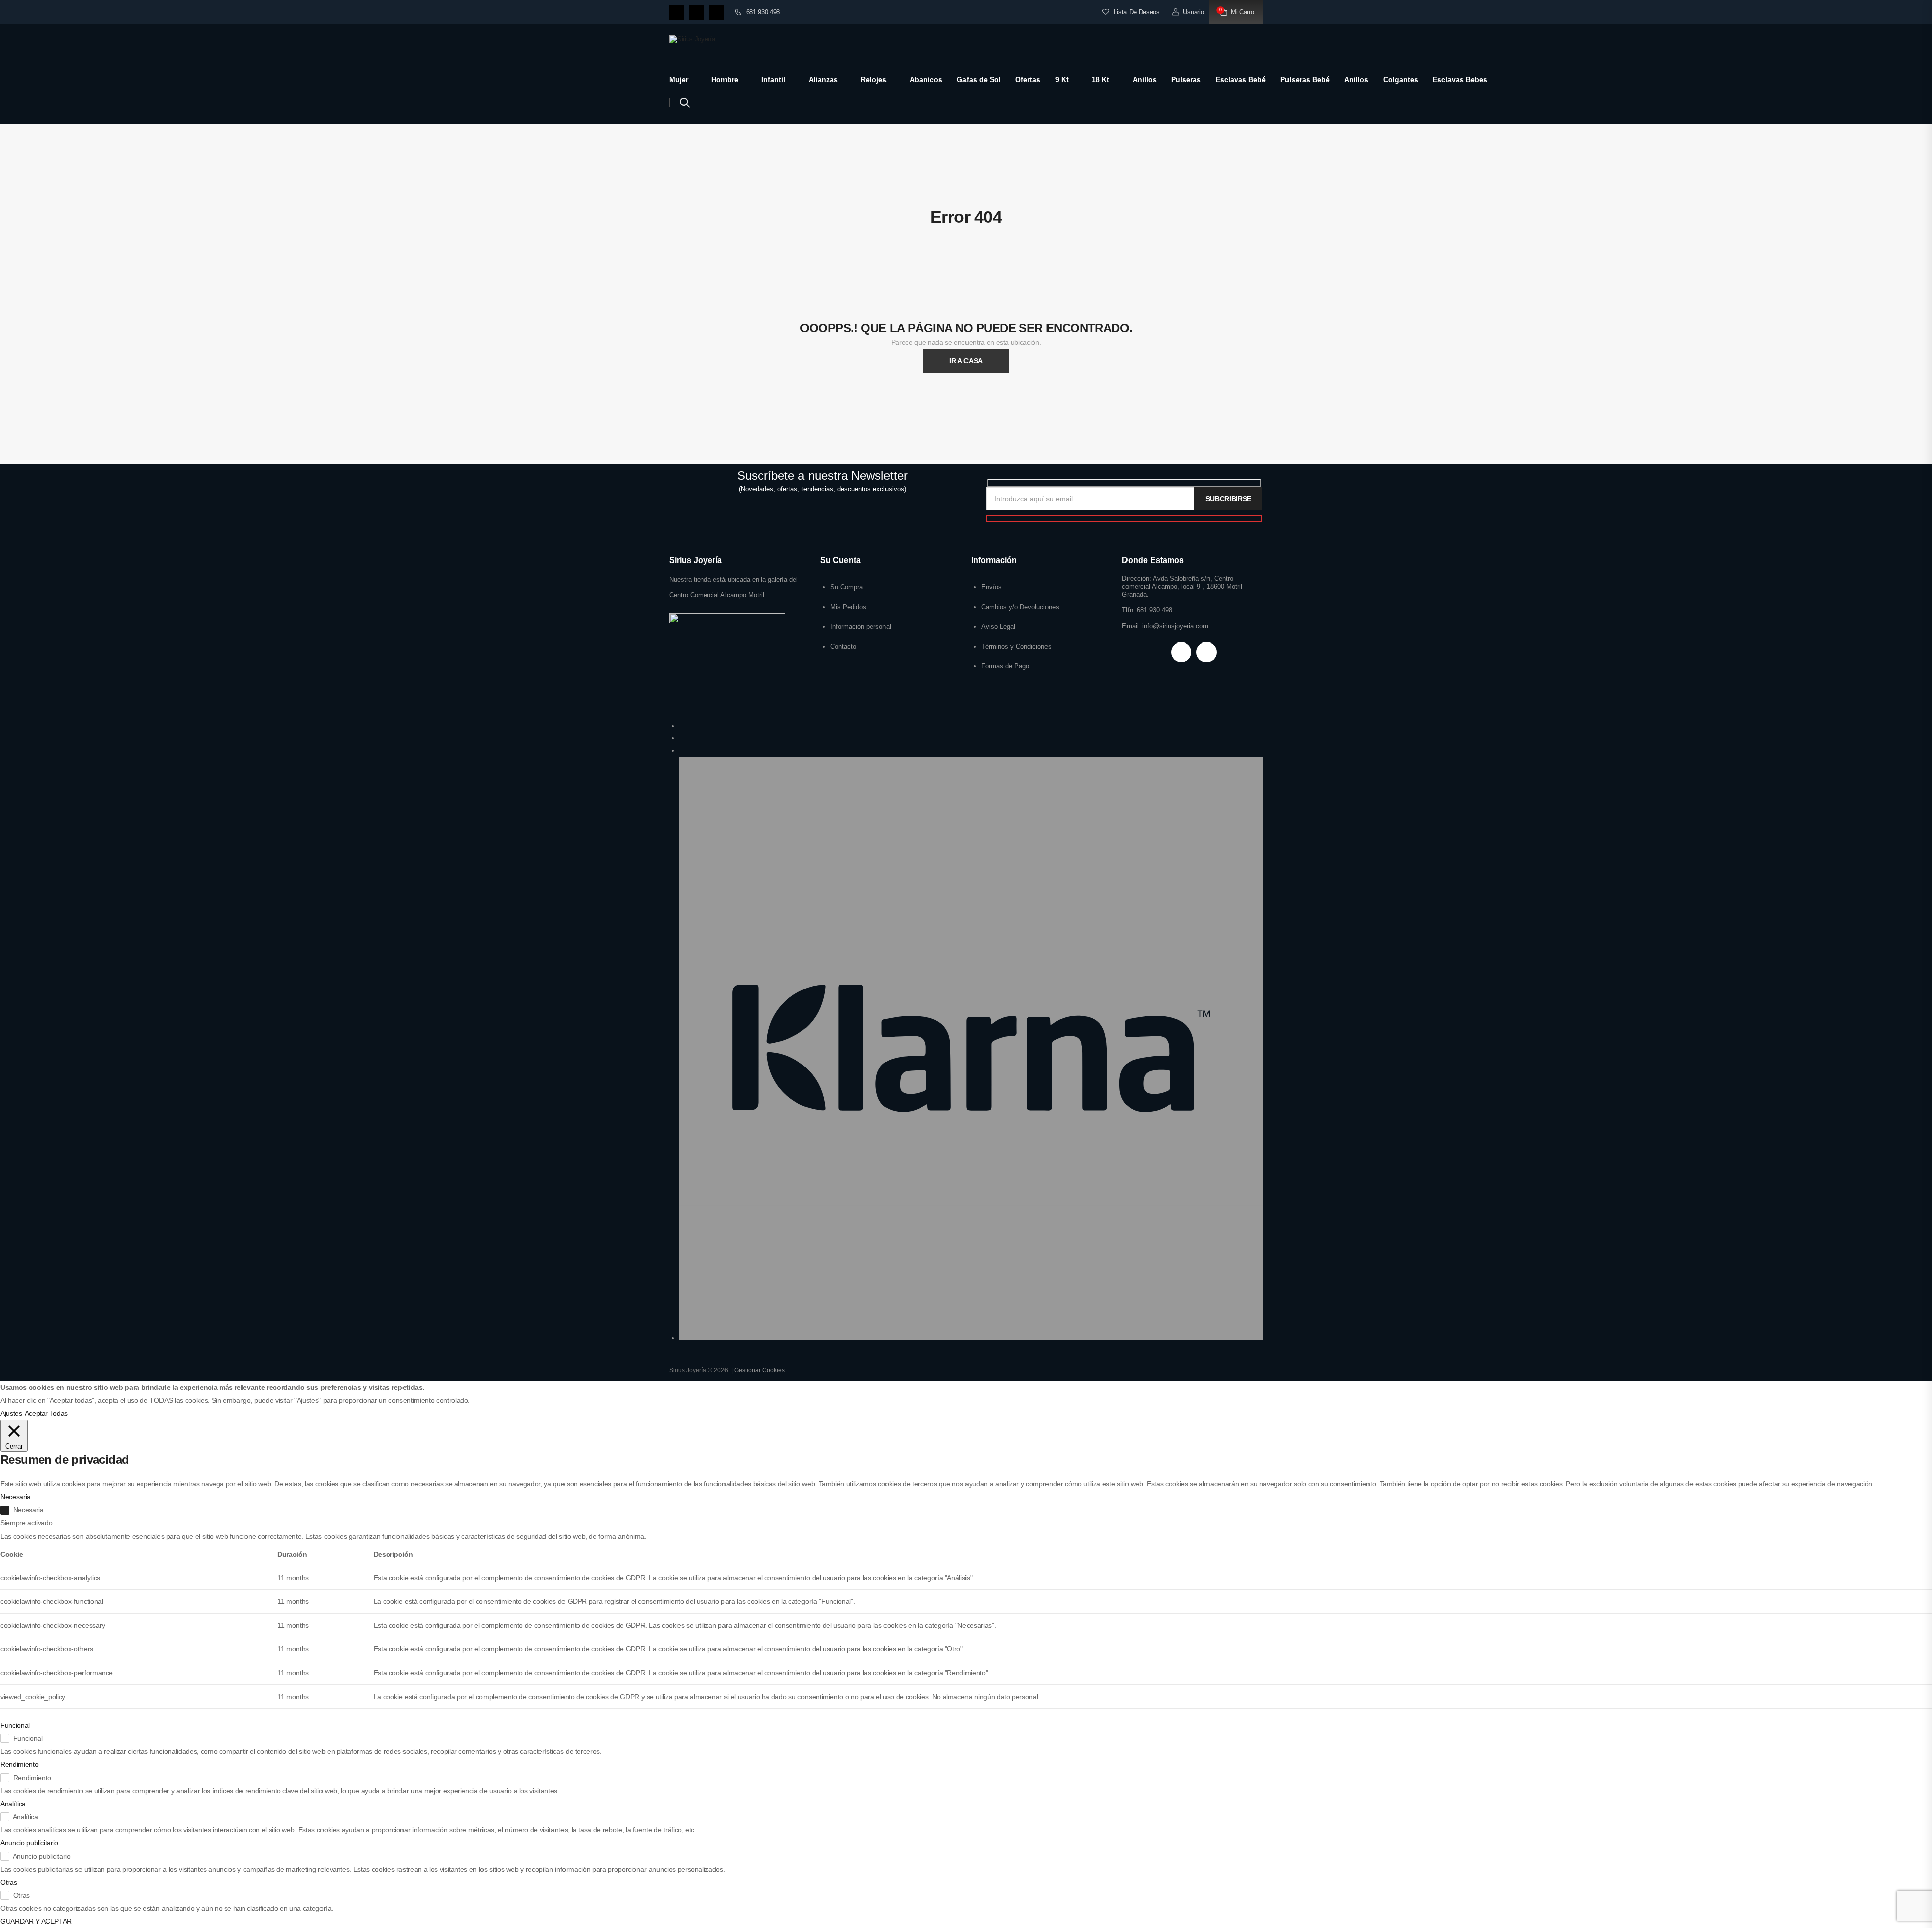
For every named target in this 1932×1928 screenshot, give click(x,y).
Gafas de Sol (979, 79)
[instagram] (697, 12)
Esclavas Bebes (1460, 79)
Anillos (1145, 79)
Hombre (725, 79)
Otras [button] (8, 1882)
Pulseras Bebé (1305, 79)
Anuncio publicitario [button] (29, 1843)
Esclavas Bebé (1241, 79)
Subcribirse (1228, 499)
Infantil (773, 79)
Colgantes (1401, 79)
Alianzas (823, 79)
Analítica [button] (13, 1804)
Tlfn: (1129, 610)
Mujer (679, 79)
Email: (1131, 626)
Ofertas (1028, 79)
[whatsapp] (717, 12)
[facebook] (677, 12)
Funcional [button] (15, 1725)
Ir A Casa (966, 361)
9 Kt (1062, 79)
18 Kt (1101, 79)
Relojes (874, 79)
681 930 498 (763, 12)
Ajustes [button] (11, 1413)
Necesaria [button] (15, 1497)
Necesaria (28, 1510)
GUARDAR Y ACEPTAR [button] (36, 1921)
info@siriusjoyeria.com (1175, 626)
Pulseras (1186, 79)
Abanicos (926, 79)
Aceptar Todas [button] (46, 1413)
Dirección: (1137, 578)
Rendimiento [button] (19, 1764)
